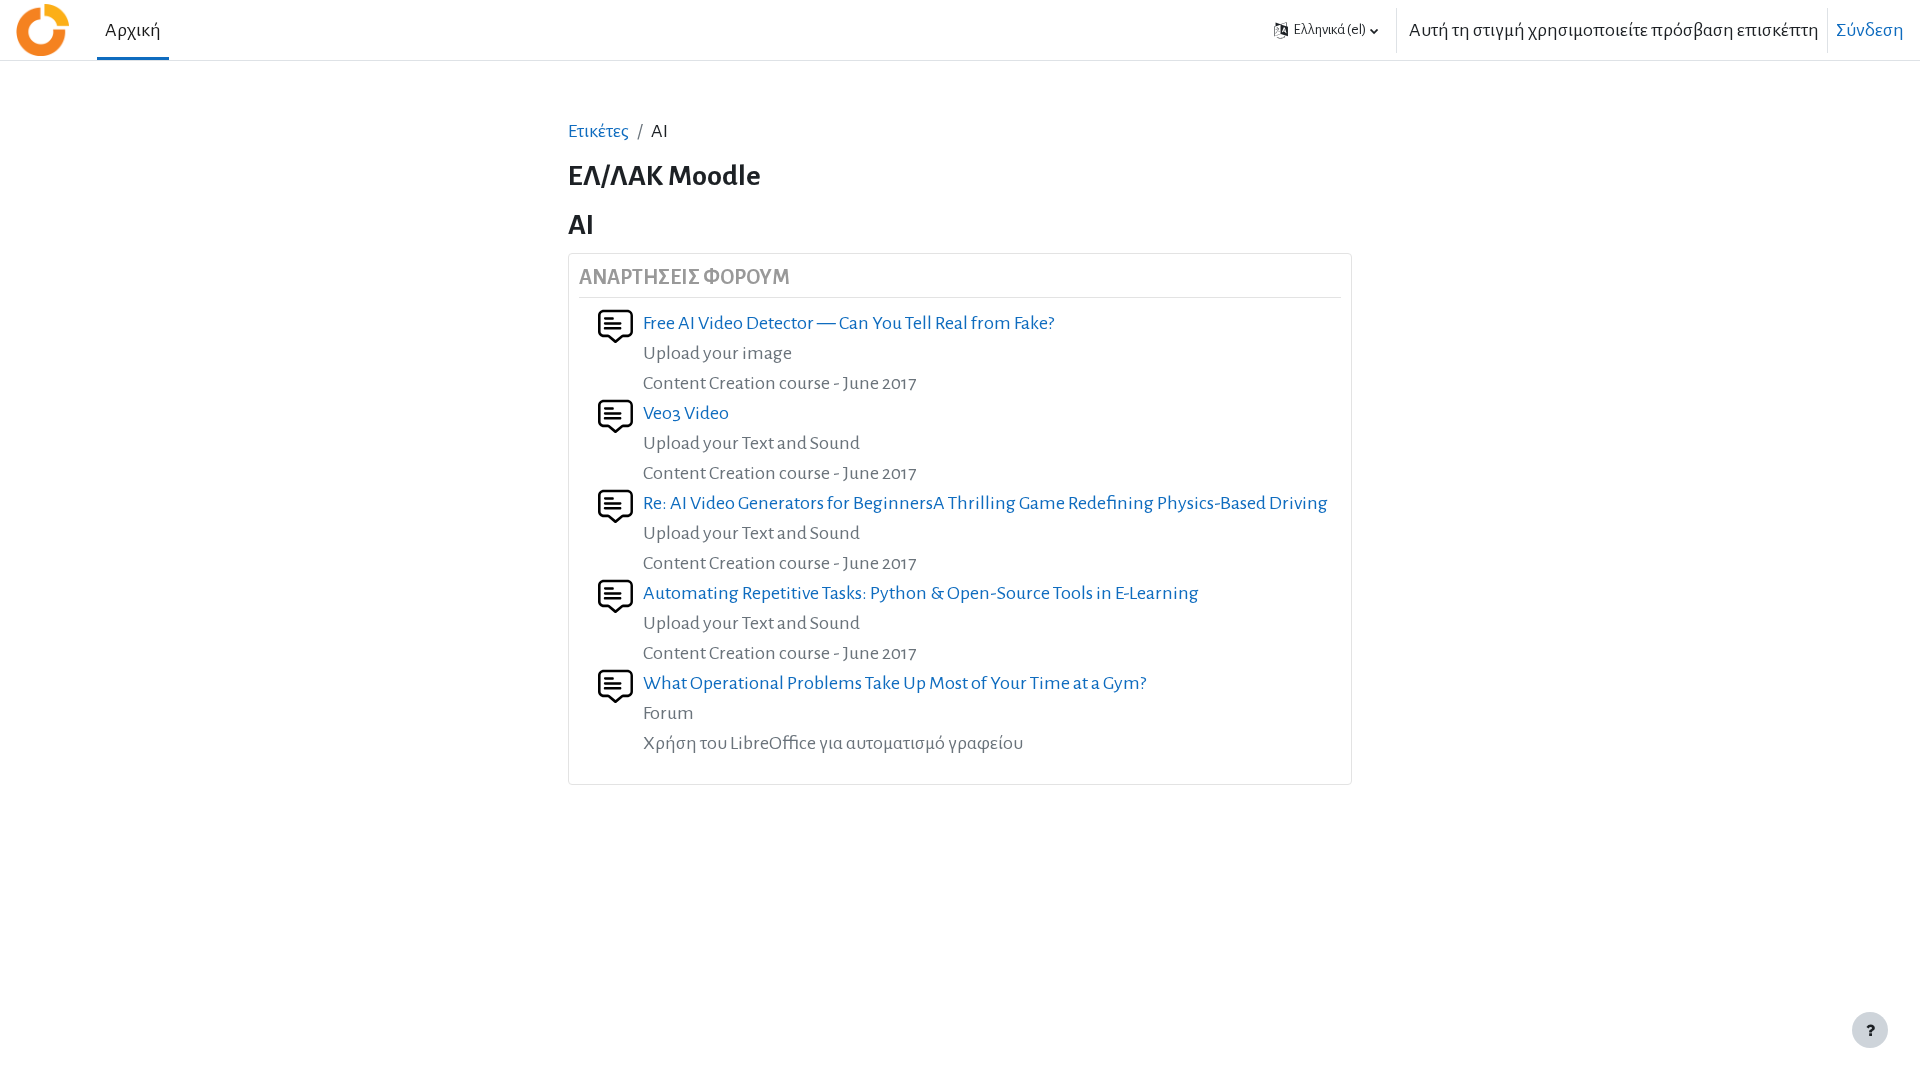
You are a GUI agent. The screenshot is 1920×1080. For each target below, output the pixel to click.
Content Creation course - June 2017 (779, 383)
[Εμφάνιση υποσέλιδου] (1870, 1030)
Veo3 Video (686, 413)
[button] (1326, 30)
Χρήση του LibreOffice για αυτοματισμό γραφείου (833, 743)
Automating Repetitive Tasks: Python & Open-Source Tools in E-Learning (921, 593)
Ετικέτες (598, 131)
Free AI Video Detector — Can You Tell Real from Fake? (848, 323)
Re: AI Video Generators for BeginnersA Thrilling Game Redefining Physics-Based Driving (985, 503)
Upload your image (717, 353)
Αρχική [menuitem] (133, 30)
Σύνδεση (1870, 30)
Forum (668, 713)
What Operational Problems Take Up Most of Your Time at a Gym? (894, 683)
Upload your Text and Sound (751, 443)
